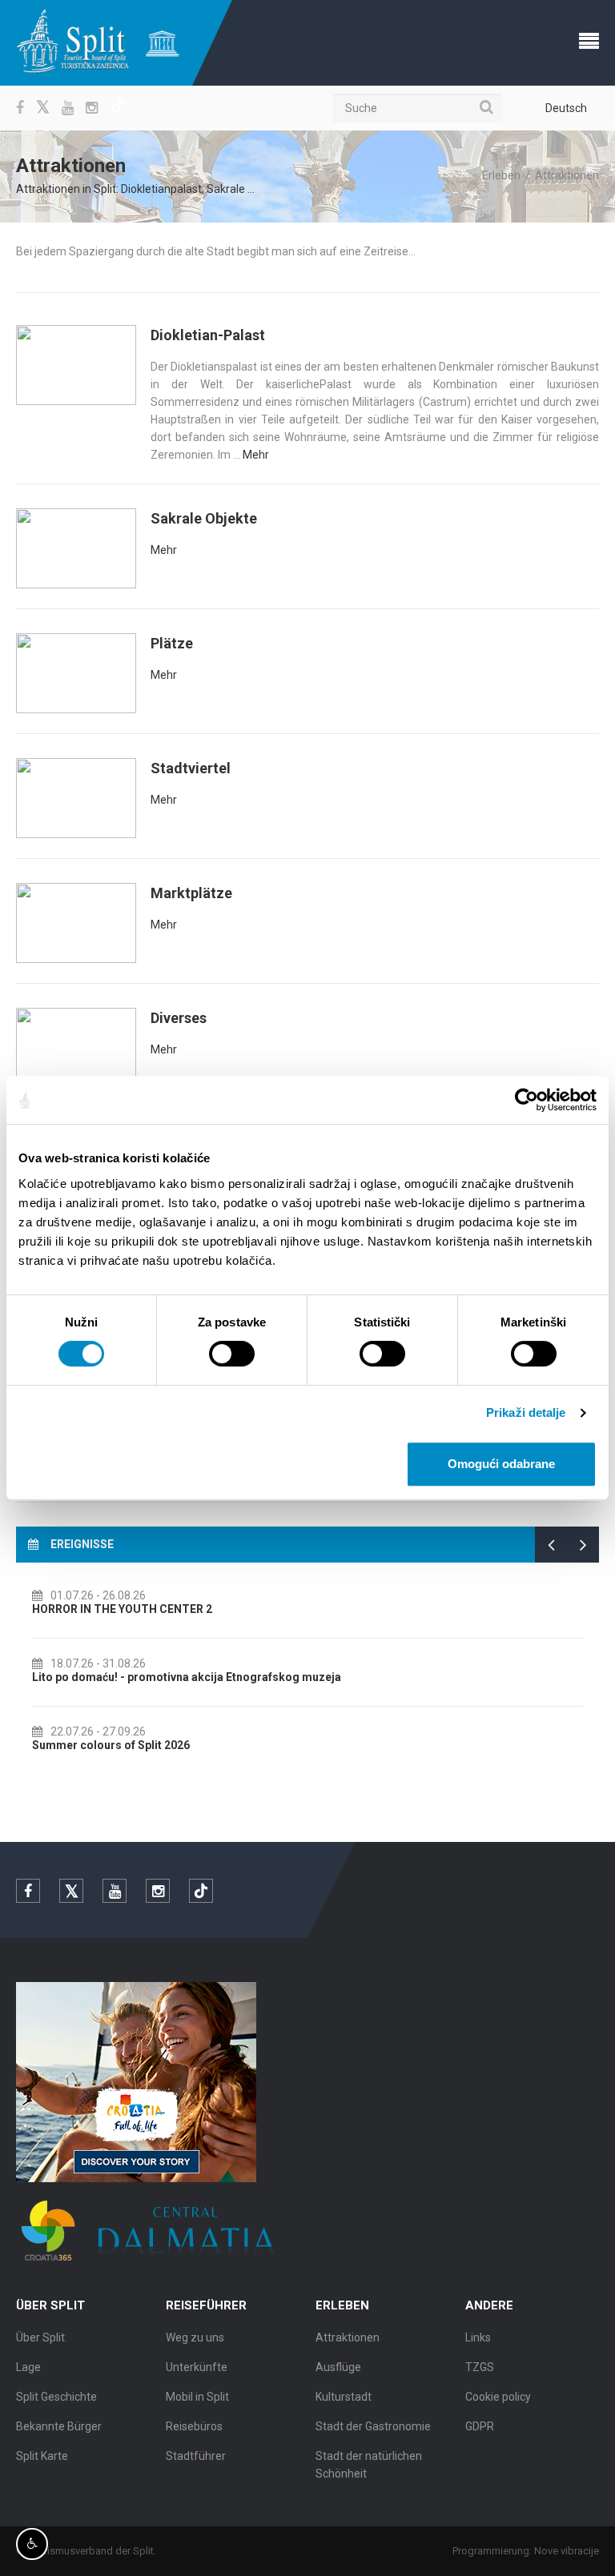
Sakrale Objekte (204, 518)
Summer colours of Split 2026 (111, 1745)
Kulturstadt (344, 2397)
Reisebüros (194, 2426)
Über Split (40, 2337)
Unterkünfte (197, 2367)
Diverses (179, 1018)
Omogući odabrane (501, 1464)
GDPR (480, 2426)
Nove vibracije (567, 2551)
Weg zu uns (195, 2337)
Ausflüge (338, 2367)
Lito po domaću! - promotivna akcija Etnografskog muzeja (187, 1677)
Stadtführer (196, 2456)
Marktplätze (191, 893)
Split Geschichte (56, 2397)
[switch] (232, 1354)
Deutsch (566, 108)
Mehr (256, 455)
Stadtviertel (191, 768)
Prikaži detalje (526, 1412)
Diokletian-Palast (208, 335)
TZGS (480, 2367)
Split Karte (42, 2456)
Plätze (172, 643)
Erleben (501, 175)
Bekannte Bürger (59, 2426)
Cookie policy (498, 2397)
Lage (28, 2367)
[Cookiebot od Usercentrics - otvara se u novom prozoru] (527, 1100)
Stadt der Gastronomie (373, 2426)
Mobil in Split (197, 2397)
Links (478, 2337)
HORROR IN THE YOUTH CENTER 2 (122, 1609)
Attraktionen (348, 2337)
